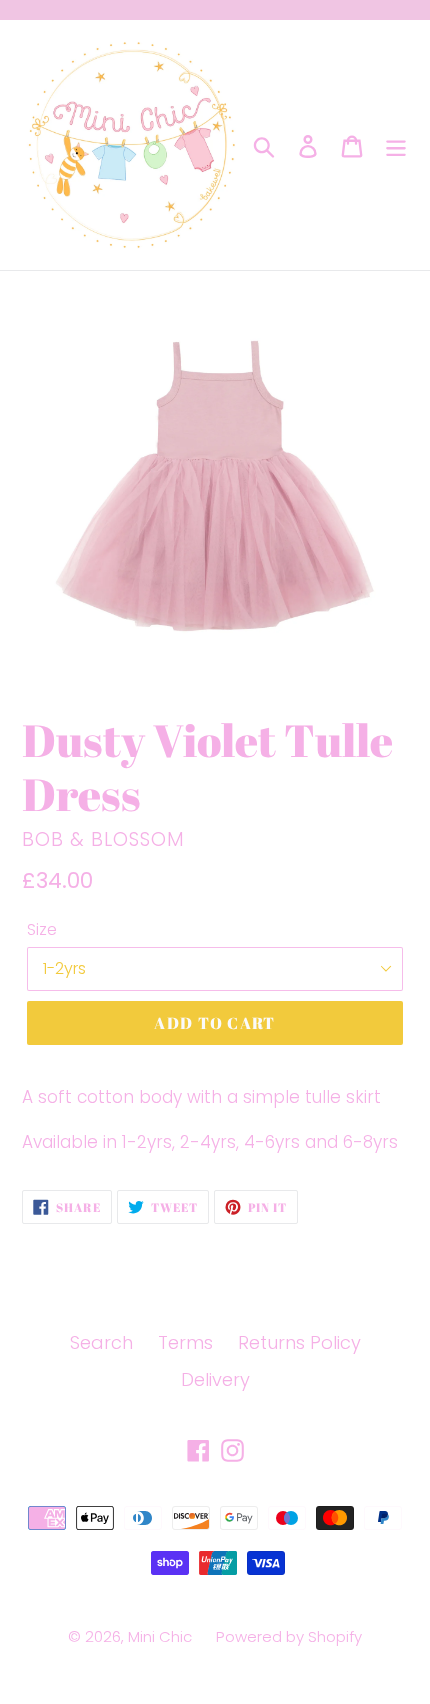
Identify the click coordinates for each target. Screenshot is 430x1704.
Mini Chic (162, 1636)
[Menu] (396, 145)
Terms (185, 1342)
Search (101, 1342)
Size (42, 929)
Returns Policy (299, 1342)
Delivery (215, 1379)
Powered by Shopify (289, 1636)
